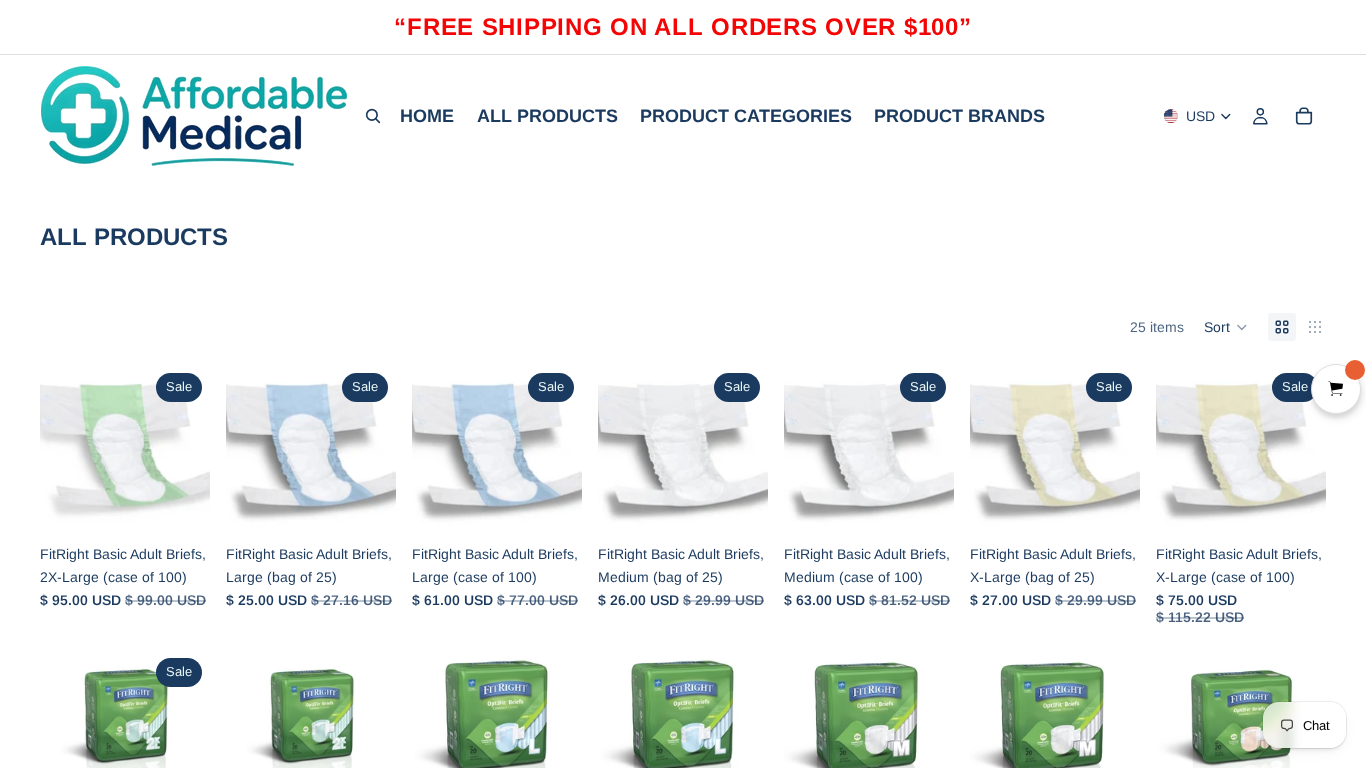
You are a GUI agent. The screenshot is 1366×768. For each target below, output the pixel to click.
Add (196, 504)
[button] (1226, 327)
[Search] (373, 116)
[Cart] (1304, 116)
